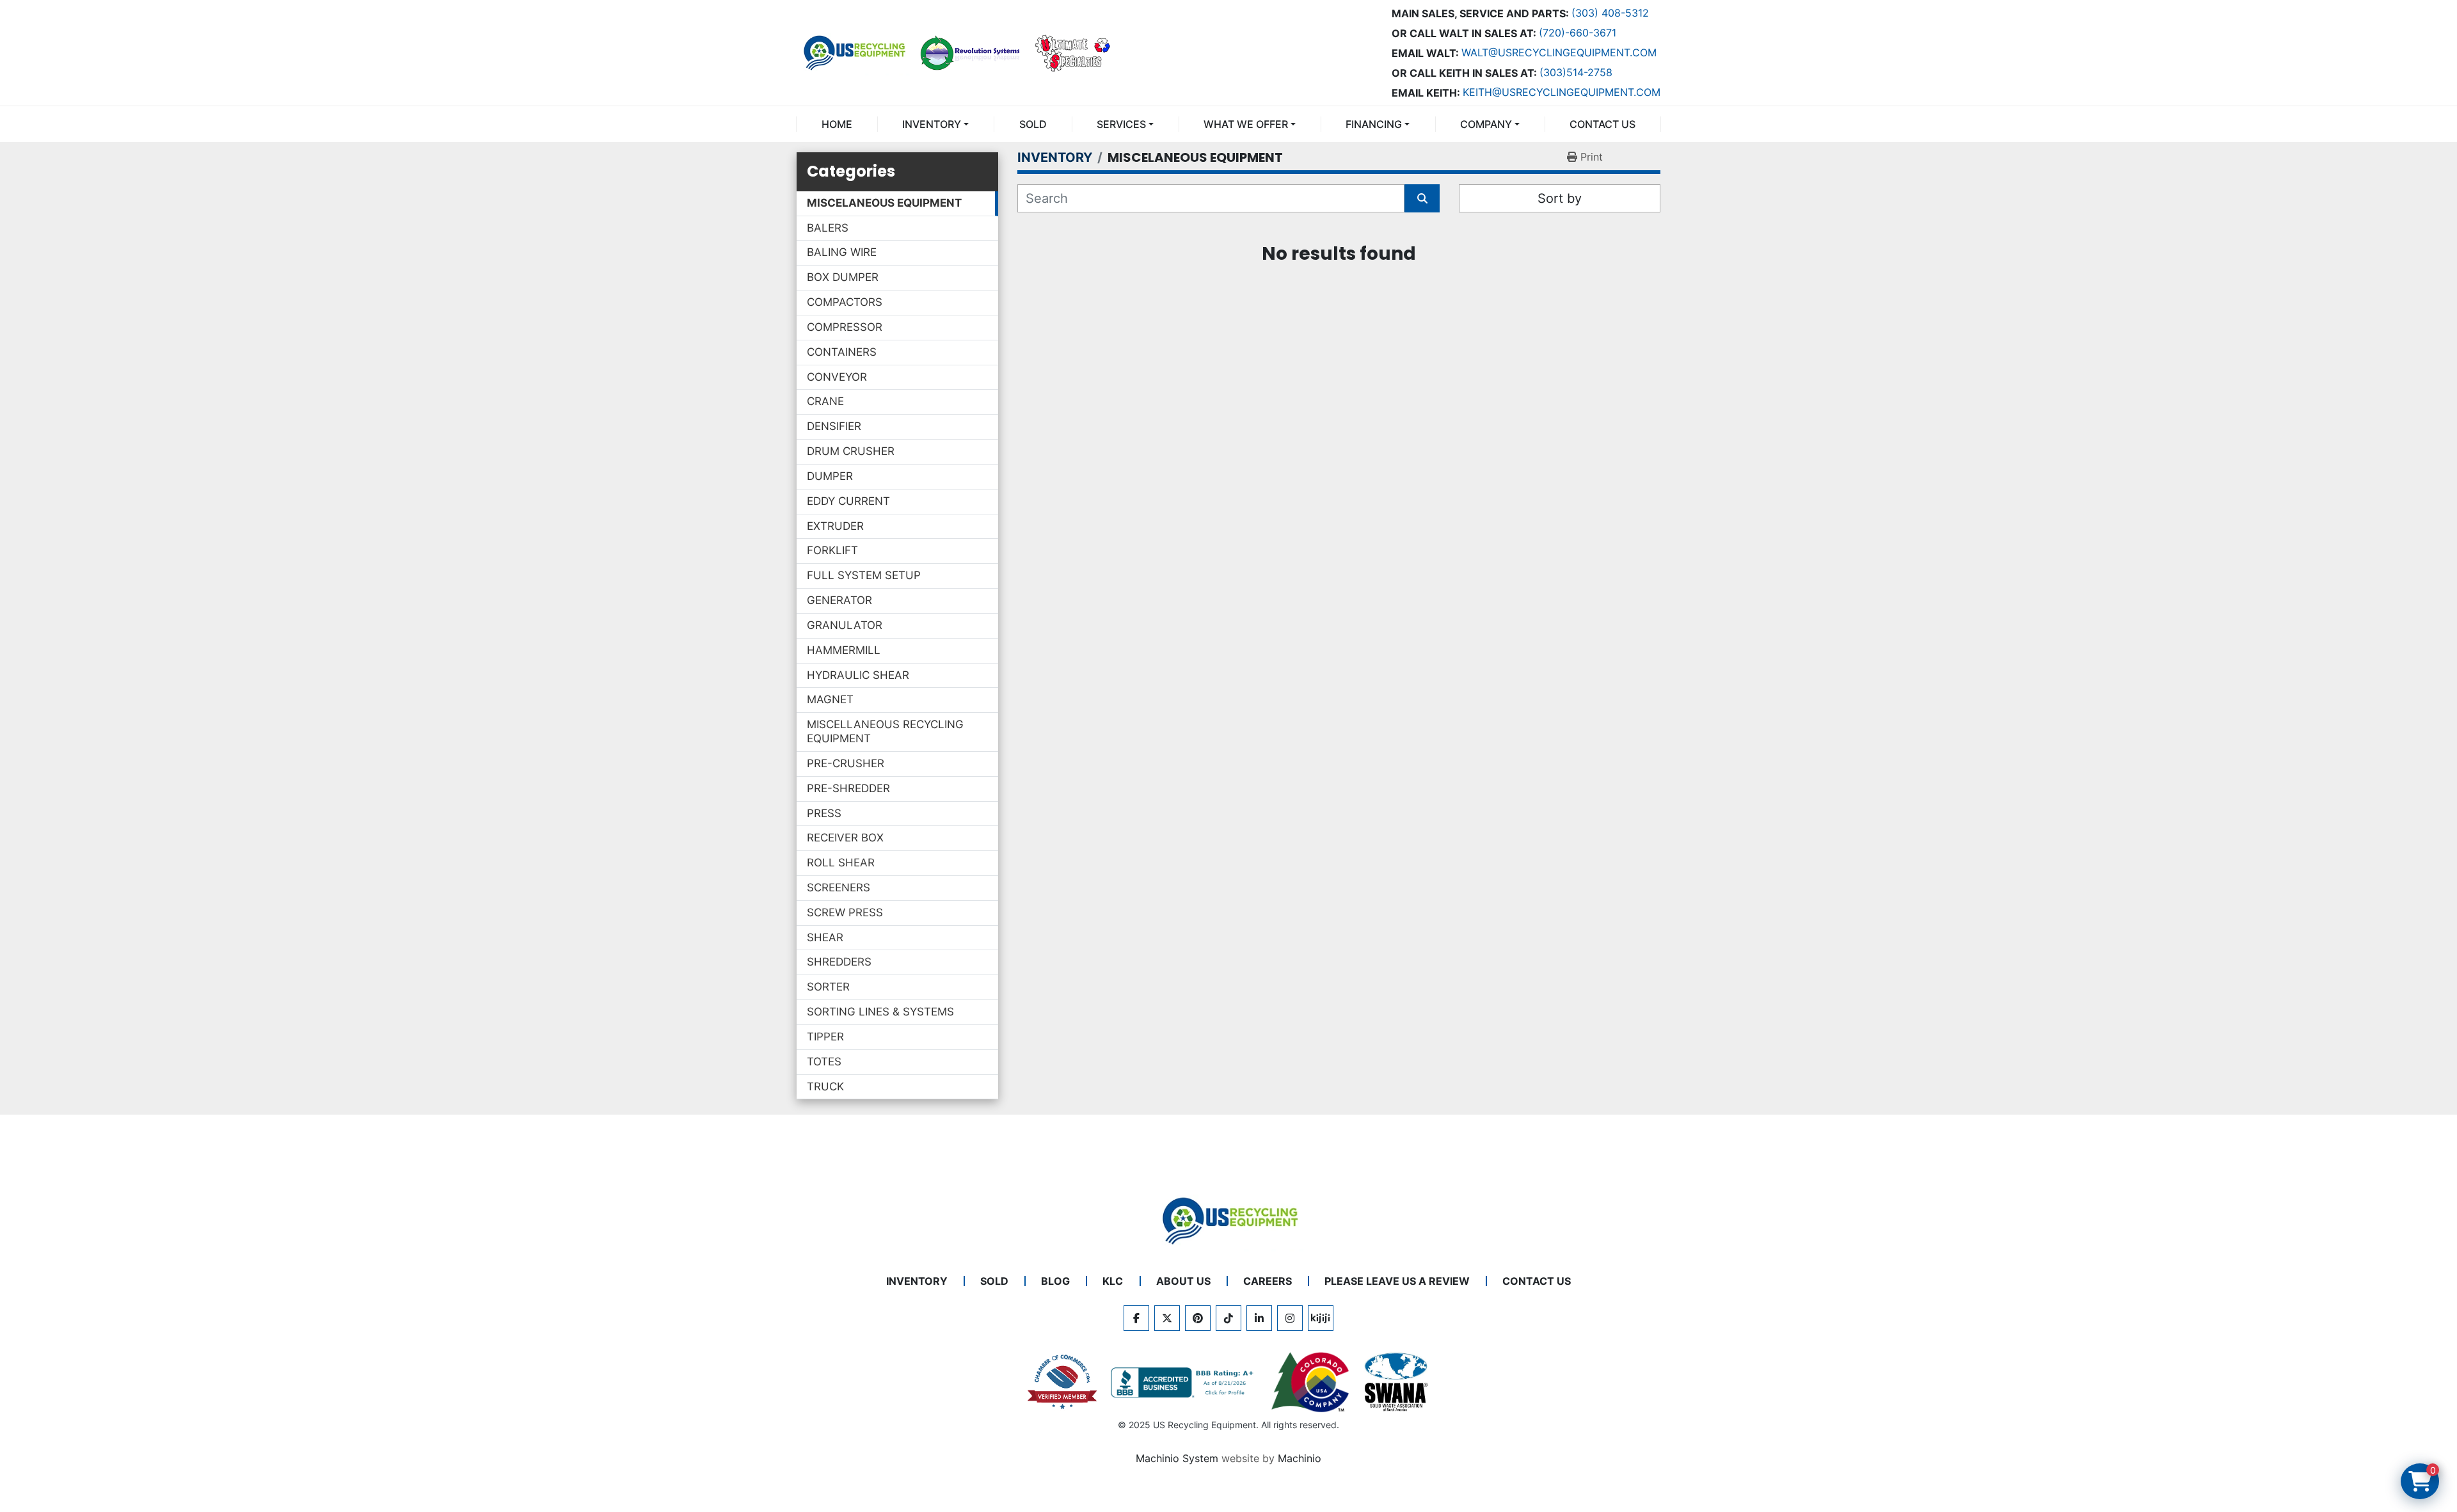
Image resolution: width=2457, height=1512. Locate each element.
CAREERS (1268, 1281)
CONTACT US (1602, 124)
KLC (1113, 1281)
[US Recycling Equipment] (1228, 1220)
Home (837, 124)
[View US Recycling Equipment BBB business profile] (1184, 1383)
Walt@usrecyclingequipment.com (1559, 52)
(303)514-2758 (1576, 72)
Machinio (1300, 1458)
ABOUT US (1183, 1281)
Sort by (1560, 198)
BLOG (1055, 1281)
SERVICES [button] (1121, 124)
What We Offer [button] (1246, 124)
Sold (1033, 124)
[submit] (1422, 198)
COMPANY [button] (1486, 124)
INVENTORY (932, 124)
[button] (935, 124)
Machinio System (1177, 1458)
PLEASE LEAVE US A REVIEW (1397, 1281)
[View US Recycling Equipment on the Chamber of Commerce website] (1063, 1382)
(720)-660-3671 (1578, 33)
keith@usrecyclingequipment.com (1562, 92)
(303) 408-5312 (1610, 13)
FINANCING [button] (1374, 124)
